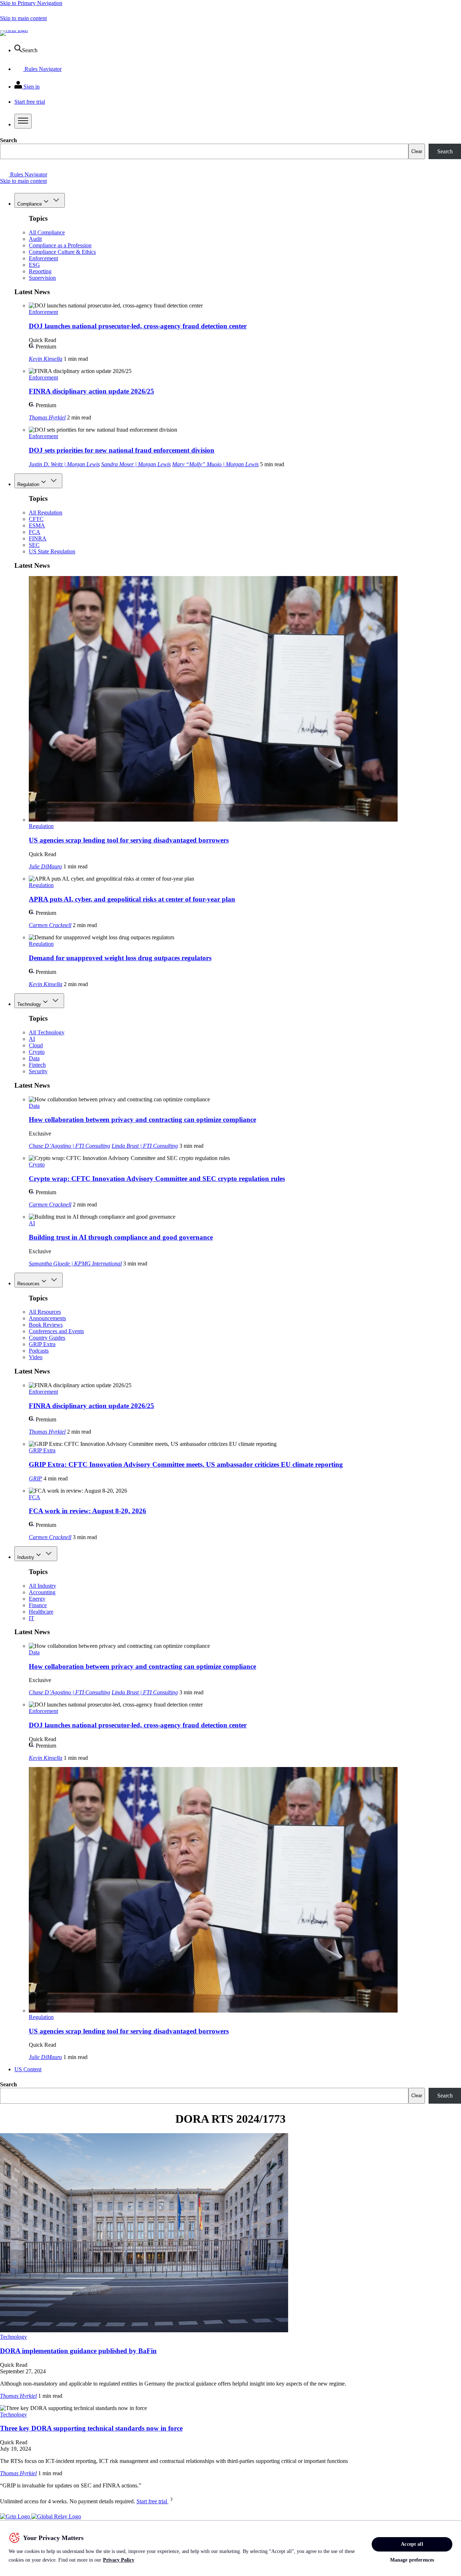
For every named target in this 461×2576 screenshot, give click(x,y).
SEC (34, 545)
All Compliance (47, 232)
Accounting (42, 1592)
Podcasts (39, 1351)
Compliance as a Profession (60, 245)
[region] (230, 2548)
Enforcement (43, 258)
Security (38, 1071)
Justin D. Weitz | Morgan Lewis (64, 464)
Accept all (412, 2544)
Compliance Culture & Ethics (62, 252)
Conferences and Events (56, 1331)
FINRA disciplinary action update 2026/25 (91, 391)
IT (32, 1618)
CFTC (36, 519)
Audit (35, 239)
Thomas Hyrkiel (47, 417)
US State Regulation (52, 551)
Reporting (40, 271)
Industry (26, 1557)
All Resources (45, 1312)
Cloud (36, 1045)
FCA (35, 532)
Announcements (47, 1318)
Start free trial (153, 2501)
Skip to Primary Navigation (31, 3)
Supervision (42, 278)
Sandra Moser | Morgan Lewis (136, 464)
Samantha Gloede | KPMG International (75, 1264)
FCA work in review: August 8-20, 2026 (88, 1511)
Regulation (28, 484)
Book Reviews (46, 1325)
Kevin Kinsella (46, 359)
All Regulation (46, 512)
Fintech (37, 1065)
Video (36, 1357)
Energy (37, 1599)
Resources (28, 1284)
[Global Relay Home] (56, 2516)
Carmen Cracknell (50, 925)
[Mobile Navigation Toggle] (23, 121)
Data (34, 1058)
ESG (34, 265)
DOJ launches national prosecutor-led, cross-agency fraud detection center (138, 326)
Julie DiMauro (45, 866)
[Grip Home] (16, 2516)
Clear (417, 151)
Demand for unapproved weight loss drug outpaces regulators (120, 958)
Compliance (30, 204)
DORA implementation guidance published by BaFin (78, 2351)
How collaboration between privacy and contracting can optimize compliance (142, 1120)
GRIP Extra (42, 1344)
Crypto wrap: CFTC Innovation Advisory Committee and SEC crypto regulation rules (157, 1179)
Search (8, 140)
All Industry (42, 1586)
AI (32, 1039)
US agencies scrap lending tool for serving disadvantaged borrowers (129, 840)
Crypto (37, 1052)
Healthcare (41, 1612)
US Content (28, 2069)
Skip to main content (23, 18)
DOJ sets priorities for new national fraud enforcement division (122, 450)
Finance (38, 1605)
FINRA (38, 538)
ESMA (37, 525)
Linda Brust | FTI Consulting (145, 1146)
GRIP (35, 1478)
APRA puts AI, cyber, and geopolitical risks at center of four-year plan (132, 899)
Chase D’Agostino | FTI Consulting (70, 1146)
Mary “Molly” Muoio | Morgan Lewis (215, 464)
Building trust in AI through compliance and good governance (121, 1237)
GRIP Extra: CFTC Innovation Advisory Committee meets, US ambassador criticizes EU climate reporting (186, 1464)
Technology (29, 1004)
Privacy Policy (119, 2560)
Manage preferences (412, 2560)
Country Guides (47, 1338)
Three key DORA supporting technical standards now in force (91, 2428)
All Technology (47, 1032)
